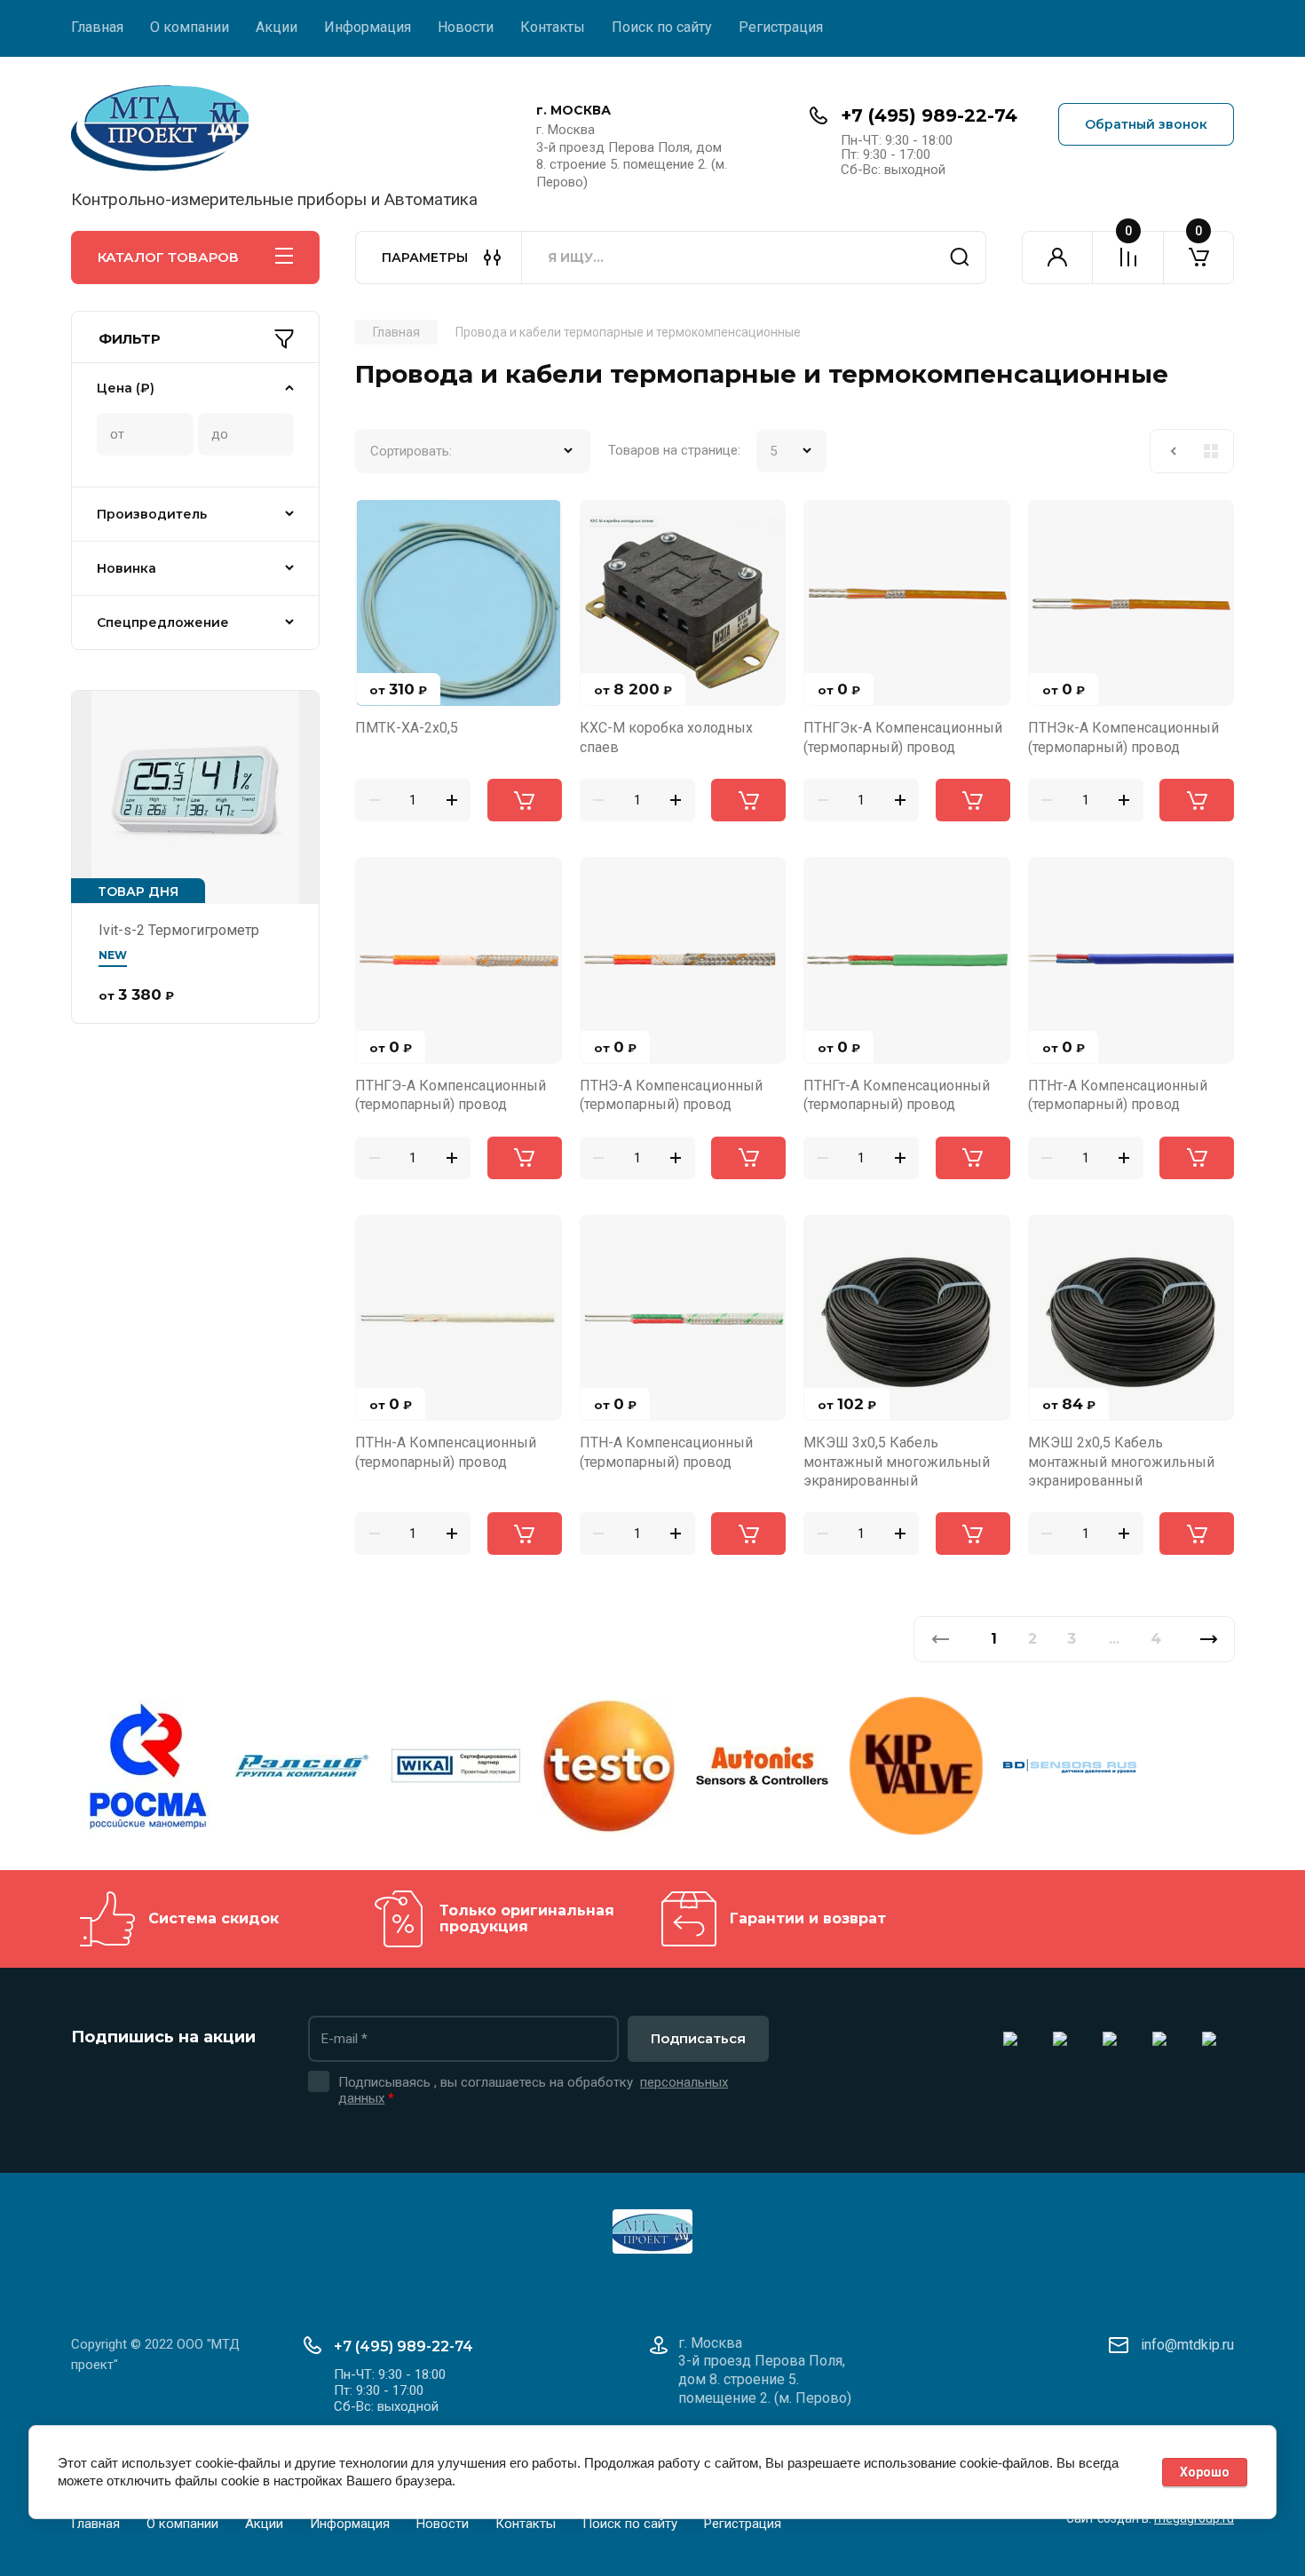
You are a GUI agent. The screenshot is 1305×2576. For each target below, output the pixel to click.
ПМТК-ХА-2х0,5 (407, 728)
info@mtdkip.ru (1187, 2345)
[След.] (1209, 1639)
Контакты (553, 27)
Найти (960, 258)
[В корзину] (525, 800)
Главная (97, 27)
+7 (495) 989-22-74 (929, 115)
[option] (148, 1769)
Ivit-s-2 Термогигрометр (179, 930)
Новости (466, 27)
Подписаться (698, 2038)
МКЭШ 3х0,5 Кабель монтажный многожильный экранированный (897, 1462)
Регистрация (781, 27)
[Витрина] (1211, 451)
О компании (190, 27)
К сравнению (379, 524)
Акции (277, 27)
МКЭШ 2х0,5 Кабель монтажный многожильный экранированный (1121, 1462)
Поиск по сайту (662, 27)
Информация (368, 27)
